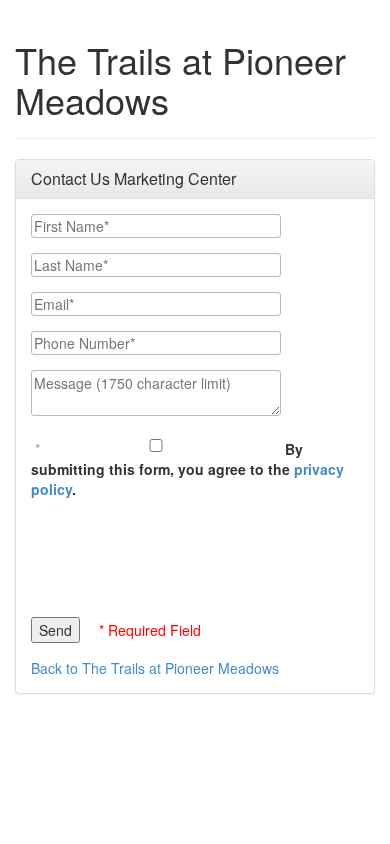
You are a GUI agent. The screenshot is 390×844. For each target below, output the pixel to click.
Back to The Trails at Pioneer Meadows (155, 668)
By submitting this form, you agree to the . (187, 469)
